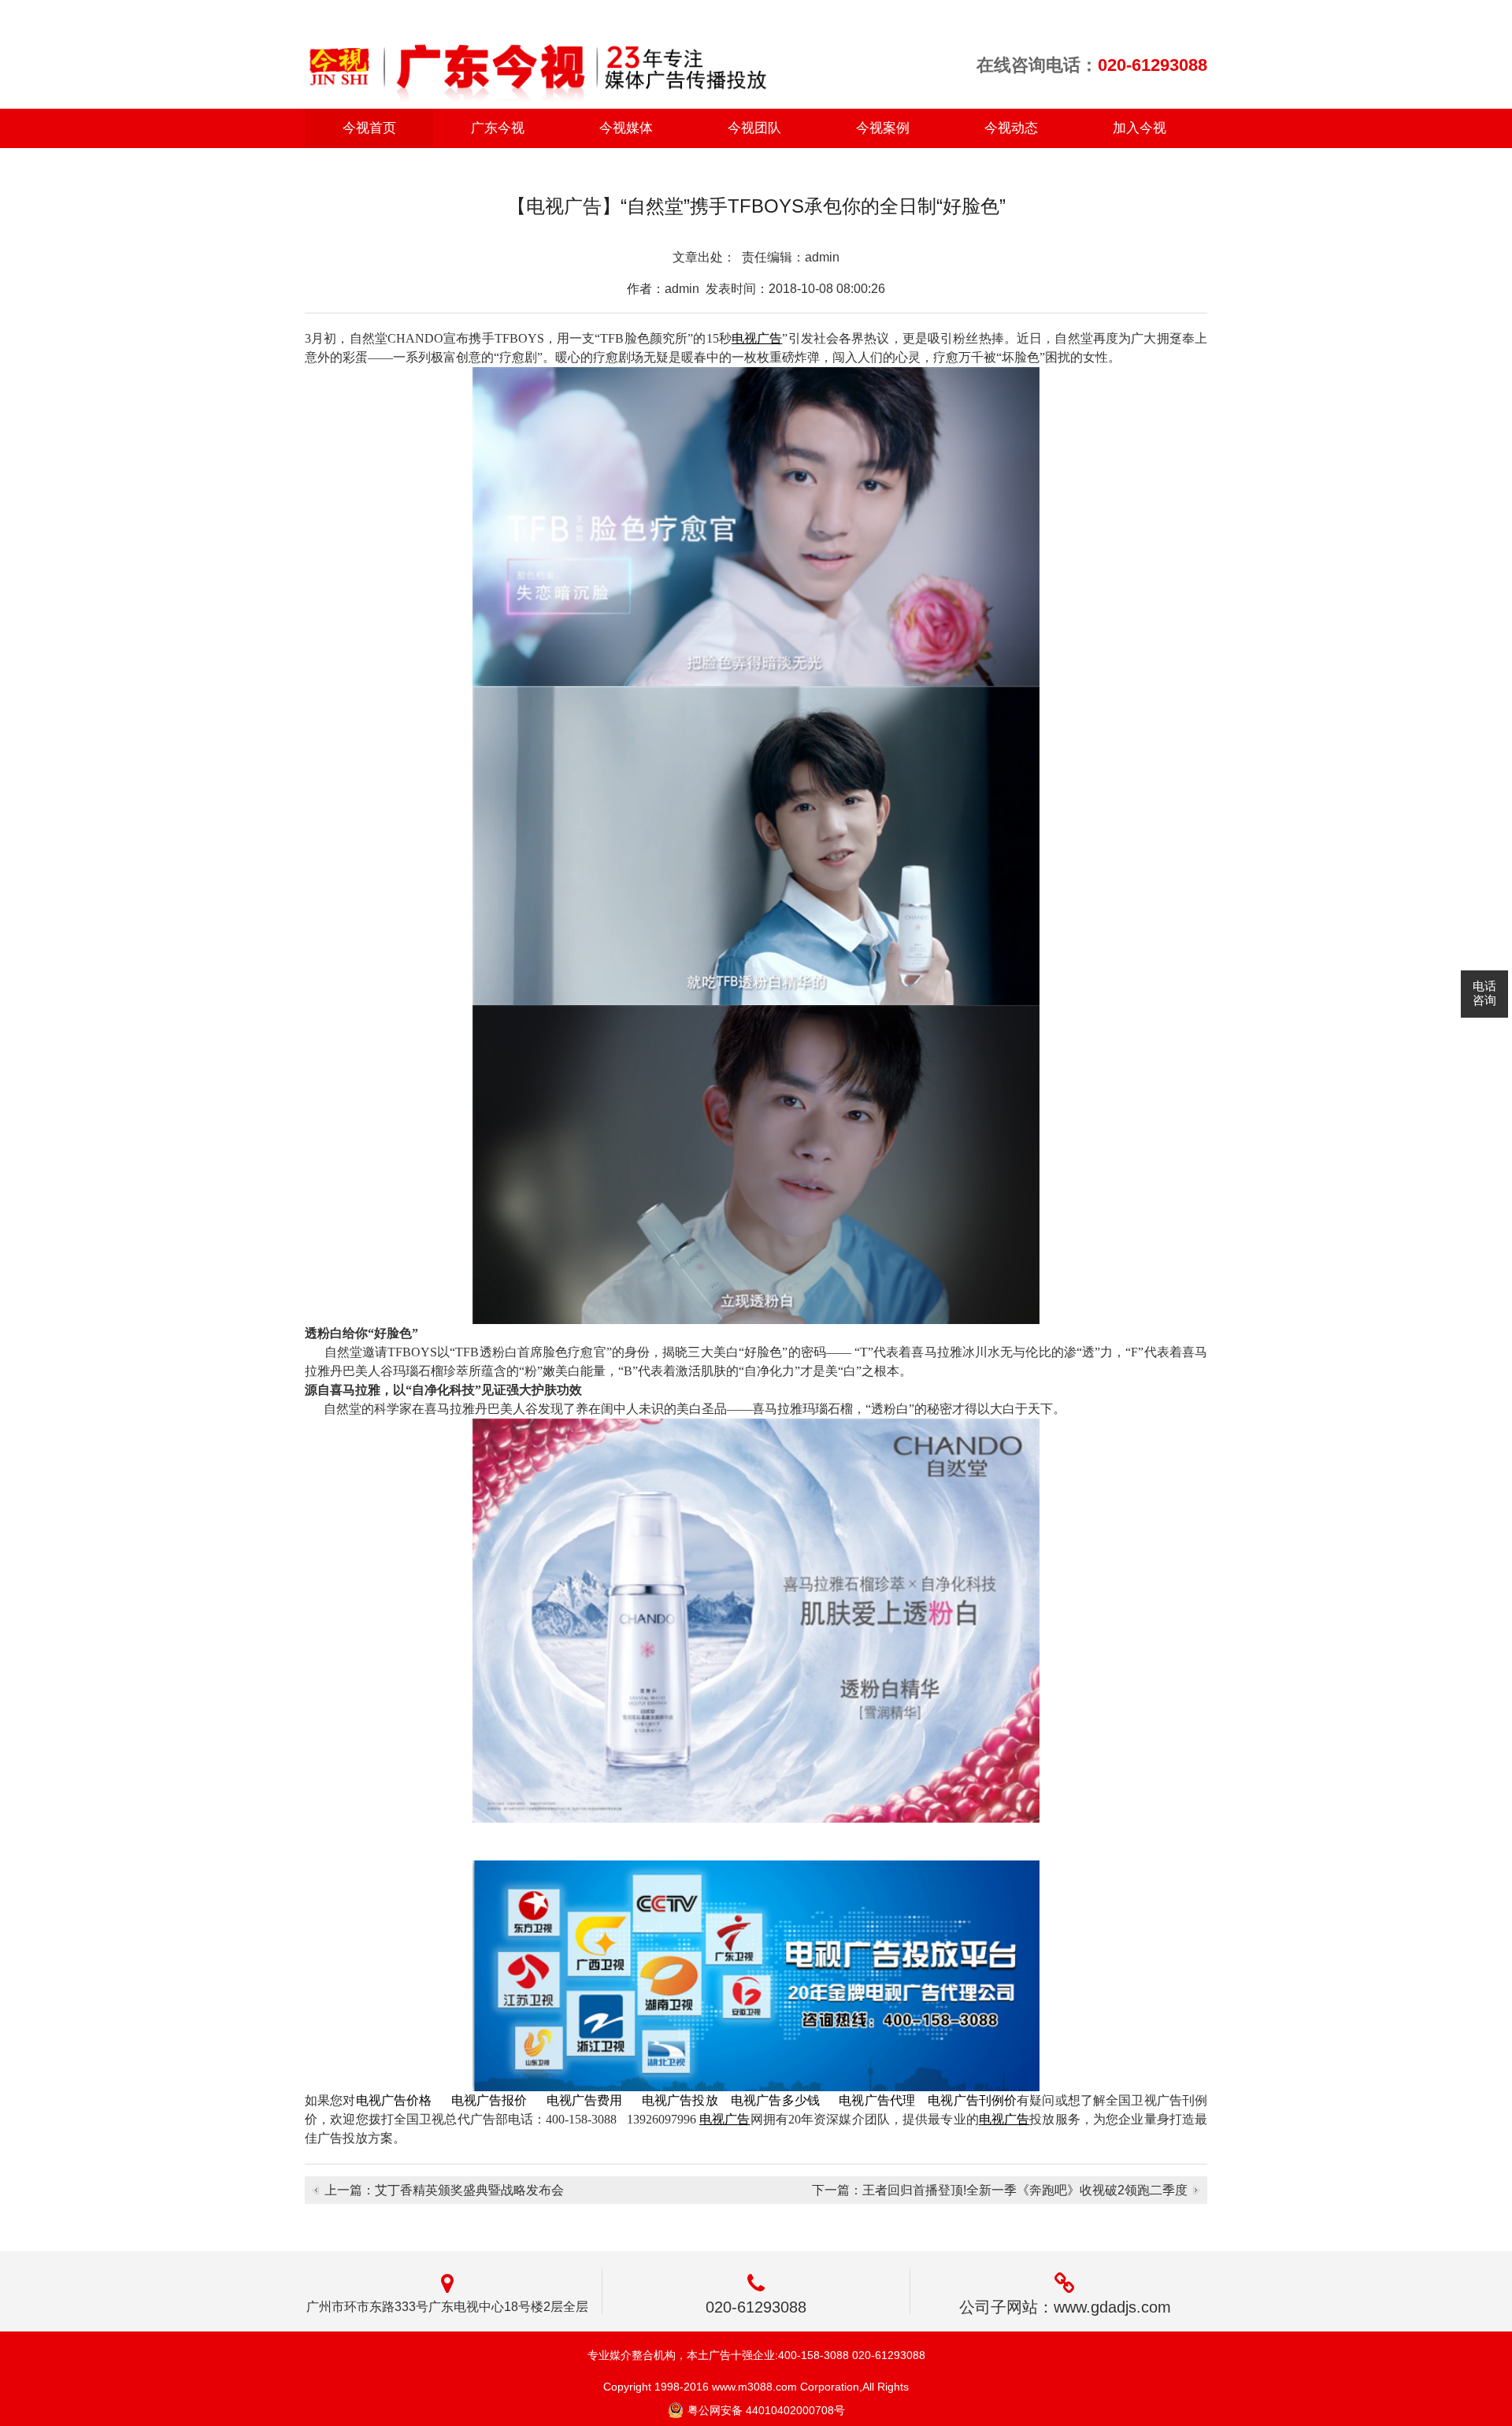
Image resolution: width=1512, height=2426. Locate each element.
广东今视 (498, 128)
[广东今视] (537, 57)
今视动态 (1011, 128)
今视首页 (369, 128)
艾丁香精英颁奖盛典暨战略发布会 (469, 2190)
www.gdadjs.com (1112, 2307)
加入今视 (1140, 128)
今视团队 (754, 128)
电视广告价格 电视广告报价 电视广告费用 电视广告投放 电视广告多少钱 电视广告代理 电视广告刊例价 (687, 2100)
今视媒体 (626, 128)
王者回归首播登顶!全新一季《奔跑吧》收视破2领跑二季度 (1025, 2190)
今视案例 (883, 128)
